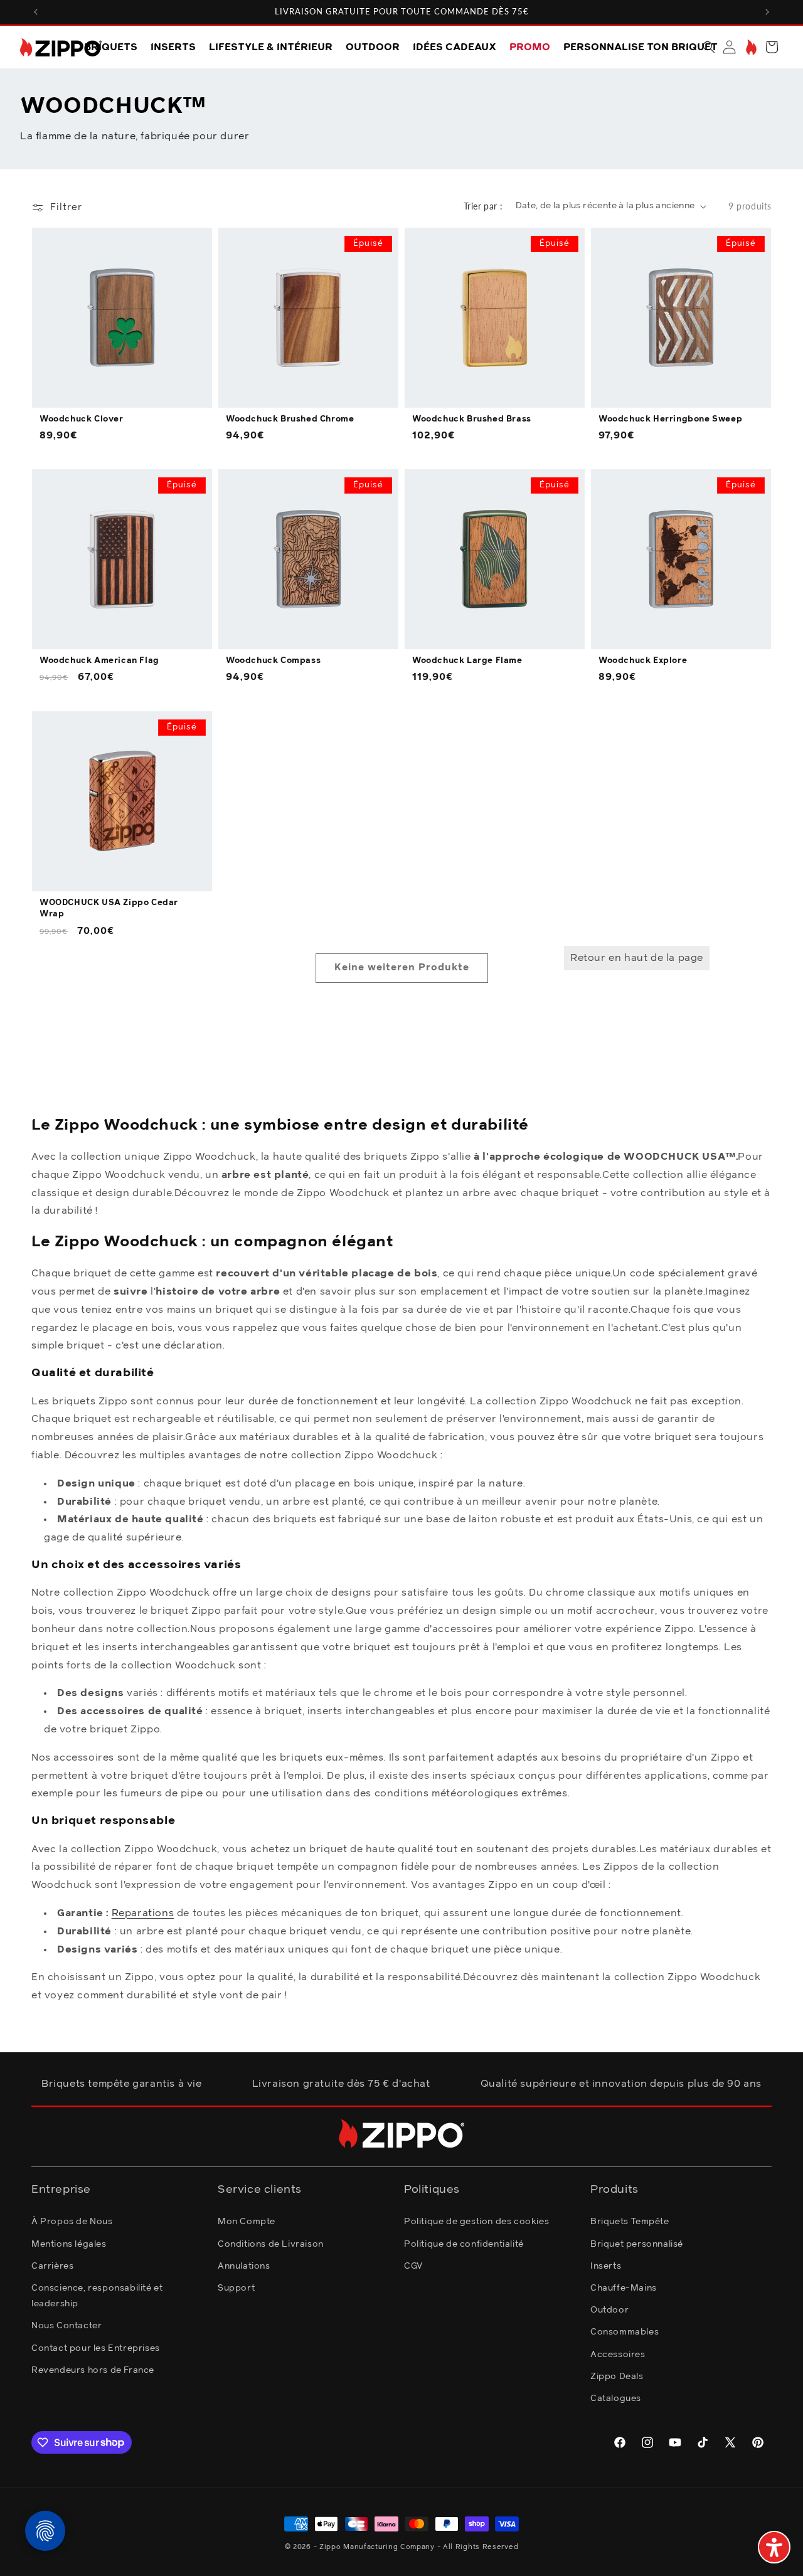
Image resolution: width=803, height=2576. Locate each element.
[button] (709, 47)
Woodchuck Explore (643, 661)
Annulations (244, 2266)
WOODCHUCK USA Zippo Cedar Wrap (109, 909)
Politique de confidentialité (464, 2244)
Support (236, 2287)
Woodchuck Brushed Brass (472, 419)
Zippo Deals (617, 2376)
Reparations (143, 1913)
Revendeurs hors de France (93, 2370)
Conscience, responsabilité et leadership (97, 2295)
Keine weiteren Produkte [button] (402, 967)
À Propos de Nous (72, 2222)
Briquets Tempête (630, 2222)
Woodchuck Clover (82, 419)
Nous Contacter (66, 2326)
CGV (413, 2266)
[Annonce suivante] (767, 12)
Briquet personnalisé (637, 2244)
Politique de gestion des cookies (476, 2222)
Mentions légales (69, 2244)
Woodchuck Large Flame (467, 661)
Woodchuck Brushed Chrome (290, 419)
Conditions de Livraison (271, 2244)
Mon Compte (247, 2222)
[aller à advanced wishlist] (750, 47)
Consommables (625, 2332)
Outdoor (609, 2310)
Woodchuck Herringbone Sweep (670, 419)
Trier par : (483, 206)
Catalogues (616, 2398)
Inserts (606, 2266)
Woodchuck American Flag (99, 661)
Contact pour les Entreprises (96, 2348)
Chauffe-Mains (624, 2287)
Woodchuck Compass (273, 661)
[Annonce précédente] (36, 12)
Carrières (52, 2266)
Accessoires (618, 2354)
